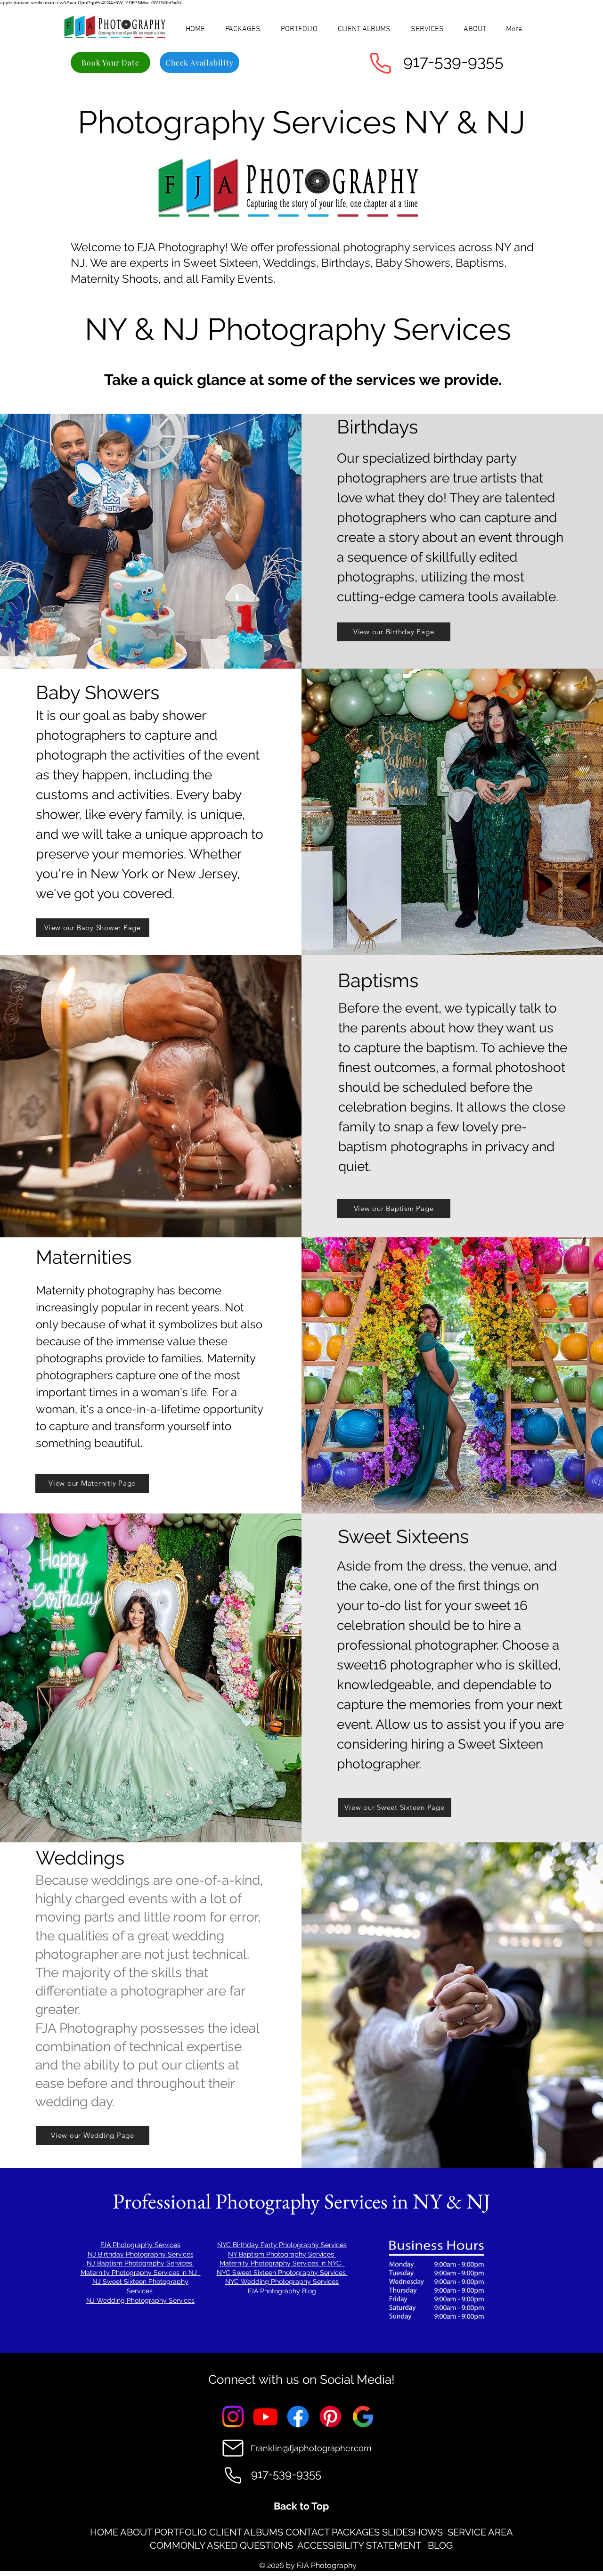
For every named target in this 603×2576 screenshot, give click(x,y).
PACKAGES (356, 2532)
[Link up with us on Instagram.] (233, 2417)
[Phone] (380, 63)
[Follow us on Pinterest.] (330, 2417)
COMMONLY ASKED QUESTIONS (221, 2545)
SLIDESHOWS (412, 2532)
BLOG (440, 2545)
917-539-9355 (453, 61)
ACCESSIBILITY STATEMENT (360, 2545)
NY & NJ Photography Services (302, 329)
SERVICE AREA (480, 2532)
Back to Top (301, 2506)
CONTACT (307, 2532)
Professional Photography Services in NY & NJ (301, 2201)
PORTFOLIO (181, 2532)
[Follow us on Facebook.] (298, 2417)
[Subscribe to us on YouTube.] (265, 2417)
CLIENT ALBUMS (246, 2532)
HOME (104, 2532)
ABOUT (136, 2532)
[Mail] (233, 2448)
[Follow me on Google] (363, 2417)
